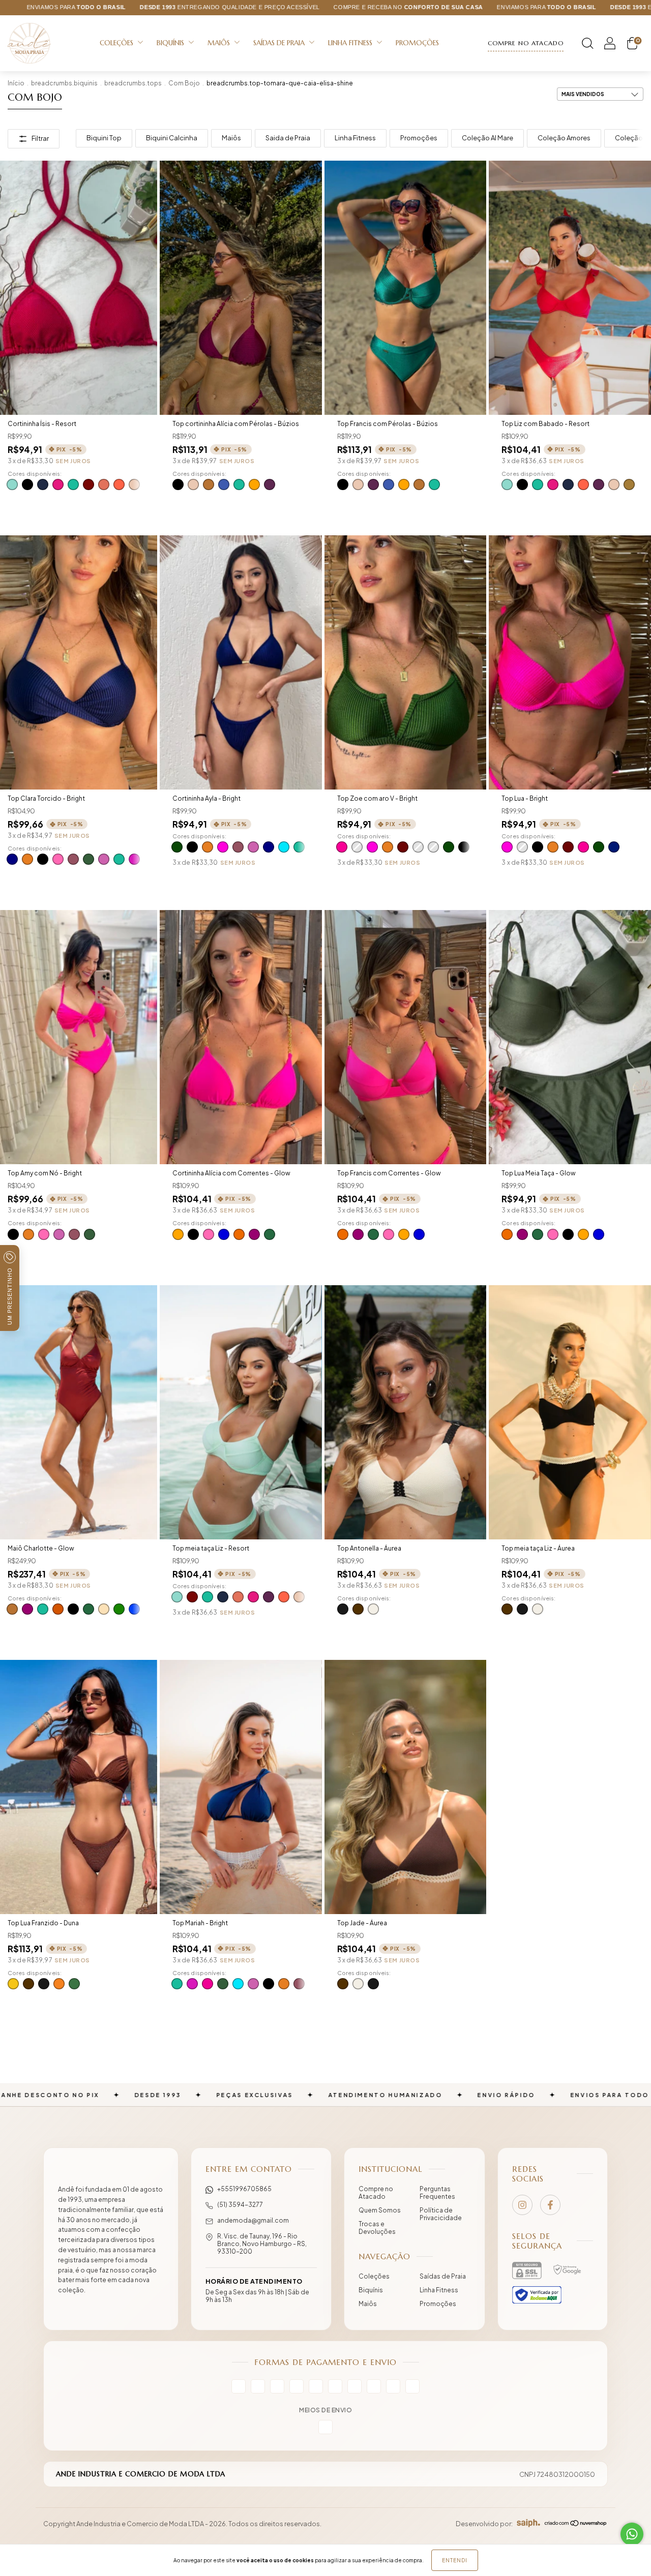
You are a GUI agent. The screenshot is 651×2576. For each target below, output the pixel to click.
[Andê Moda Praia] (111, 2205)
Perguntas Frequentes (437, 2193)
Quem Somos (380, 2210)
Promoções (417, 43)
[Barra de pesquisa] (587, 46)
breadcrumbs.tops (133, 83)
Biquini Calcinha (172, 138)
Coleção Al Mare (487, 138)
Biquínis (171, 43)
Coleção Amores (564, 138)
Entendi (455, 2560)
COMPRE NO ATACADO (526, 43)
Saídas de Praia (280, 43)
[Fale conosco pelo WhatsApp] (632, 2534)
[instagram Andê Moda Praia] (522, 2205)
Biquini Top (104, 138)
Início (16, 83)
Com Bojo (184, 83)
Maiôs (220, 43)
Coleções (117, 43)
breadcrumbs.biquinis (64, 83)
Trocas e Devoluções (377, 2228)
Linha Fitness (351, 43)
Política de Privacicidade (441, 2214)
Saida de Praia (288, 138)
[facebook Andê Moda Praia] (550, 2205)
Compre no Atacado (376, 2193)
